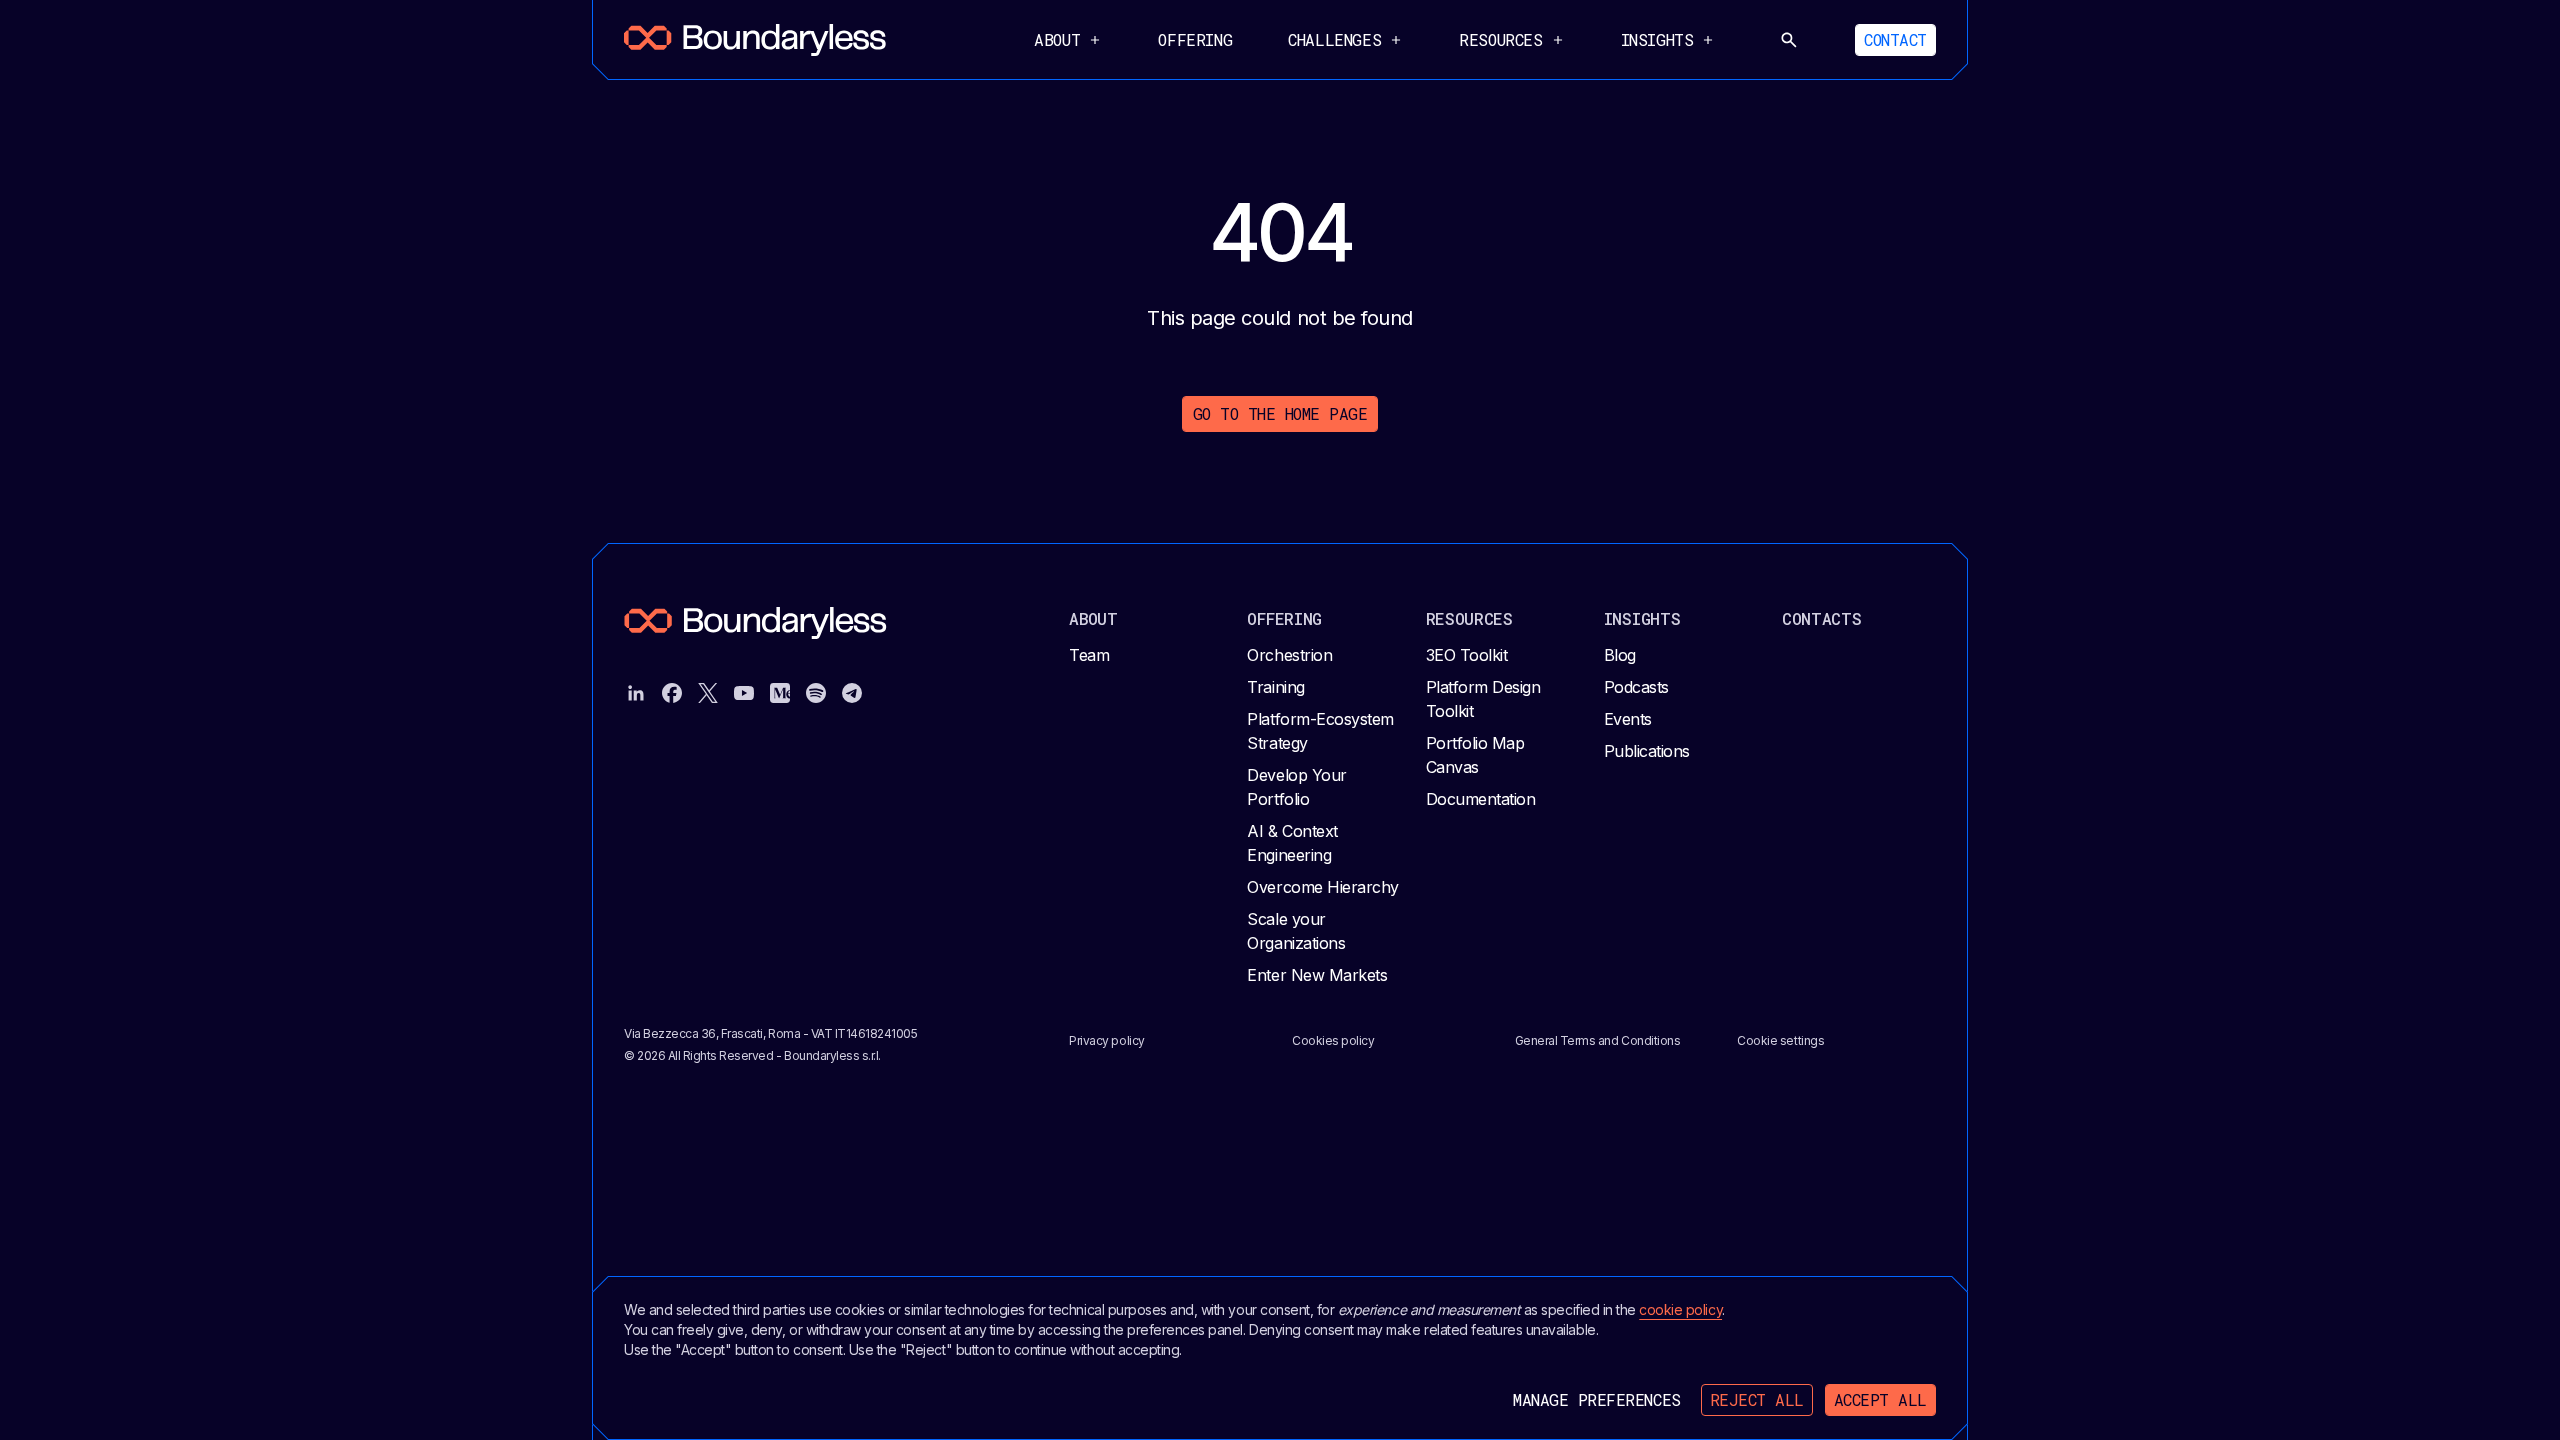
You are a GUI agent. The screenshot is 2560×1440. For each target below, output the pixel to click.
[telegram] (852, 693)
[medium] (780, 693)
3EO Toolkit (1467, 655)
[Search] (1789, 40)
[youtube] (744, 693)
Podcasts (1636, 687)
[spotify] (816, 693)
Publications (1647, 751)
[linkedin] (636, 693)
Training (1275, 687)
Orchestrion (1289, 655)
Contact (1895, 39)
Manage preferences (1596, 1399)
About (1093, 618)
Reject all (1757, 1399)
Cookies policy (1333, 1040)
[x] (708, 693)
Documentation (1481, 799)
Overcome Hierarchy (1322, 887)
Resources (1469, 618)
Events (1628, 719)
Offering (1195, 39)
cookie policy (1680, 1309)
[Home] (755, 40)
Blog (1620, 655)
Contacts (1822, 618)
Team (1089, 655)
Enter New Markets (1317, 975)
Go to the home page (1280, 413)
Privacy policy (1106, 1040)
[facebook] (672, 693)
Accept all (1880, 1399)
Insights (1642, 618)
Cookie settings (1780, 1041)
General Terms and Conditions (1598, 1040)
